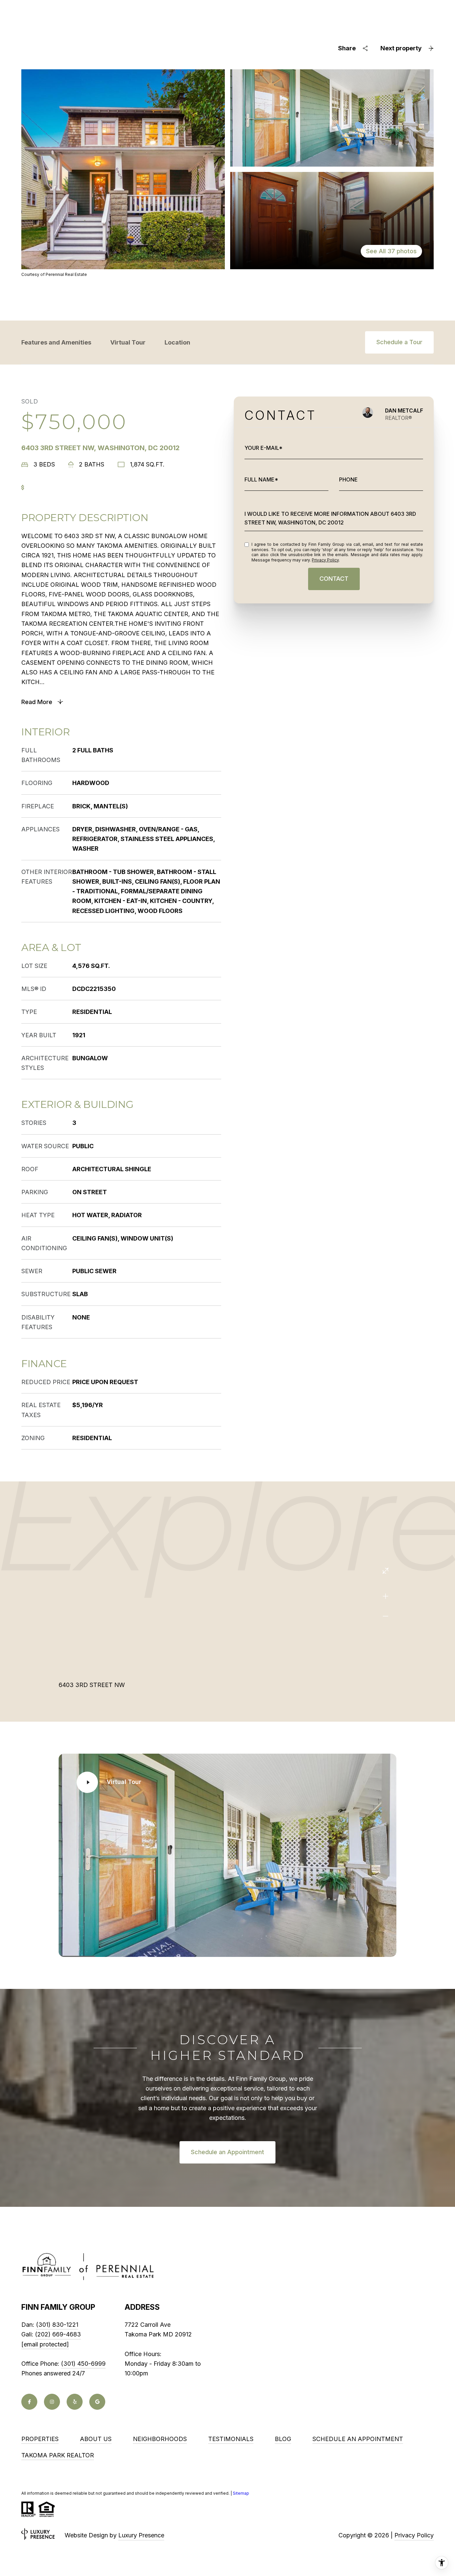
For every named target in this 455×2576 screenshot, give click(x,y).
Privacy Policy (325, 560)
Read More (37, 702)
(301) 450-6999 (83, 2364)
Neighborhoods (160, 2439)
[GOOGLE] (97, 2402)
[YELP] (75, 2402)
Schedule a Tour (399, 342)
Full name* (261, 479)
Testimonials (231, 2439)
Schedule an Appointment (227, 2152)
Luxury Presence (141, 2535)
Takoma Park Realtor (58, 2455)
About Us (96, 2439)
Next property (401, 48)
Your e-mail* (263, 448)
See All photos (391, 251)
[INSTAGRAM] (52, 2402)
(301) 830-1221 (57, 2325)
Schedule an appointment (358, 2439)
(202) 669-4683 (58, 2334)
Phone (348, 479)
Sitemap (241, 2493)
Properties (40, 2439)
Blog (283, 2439)
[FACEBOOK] (29, 2402)
